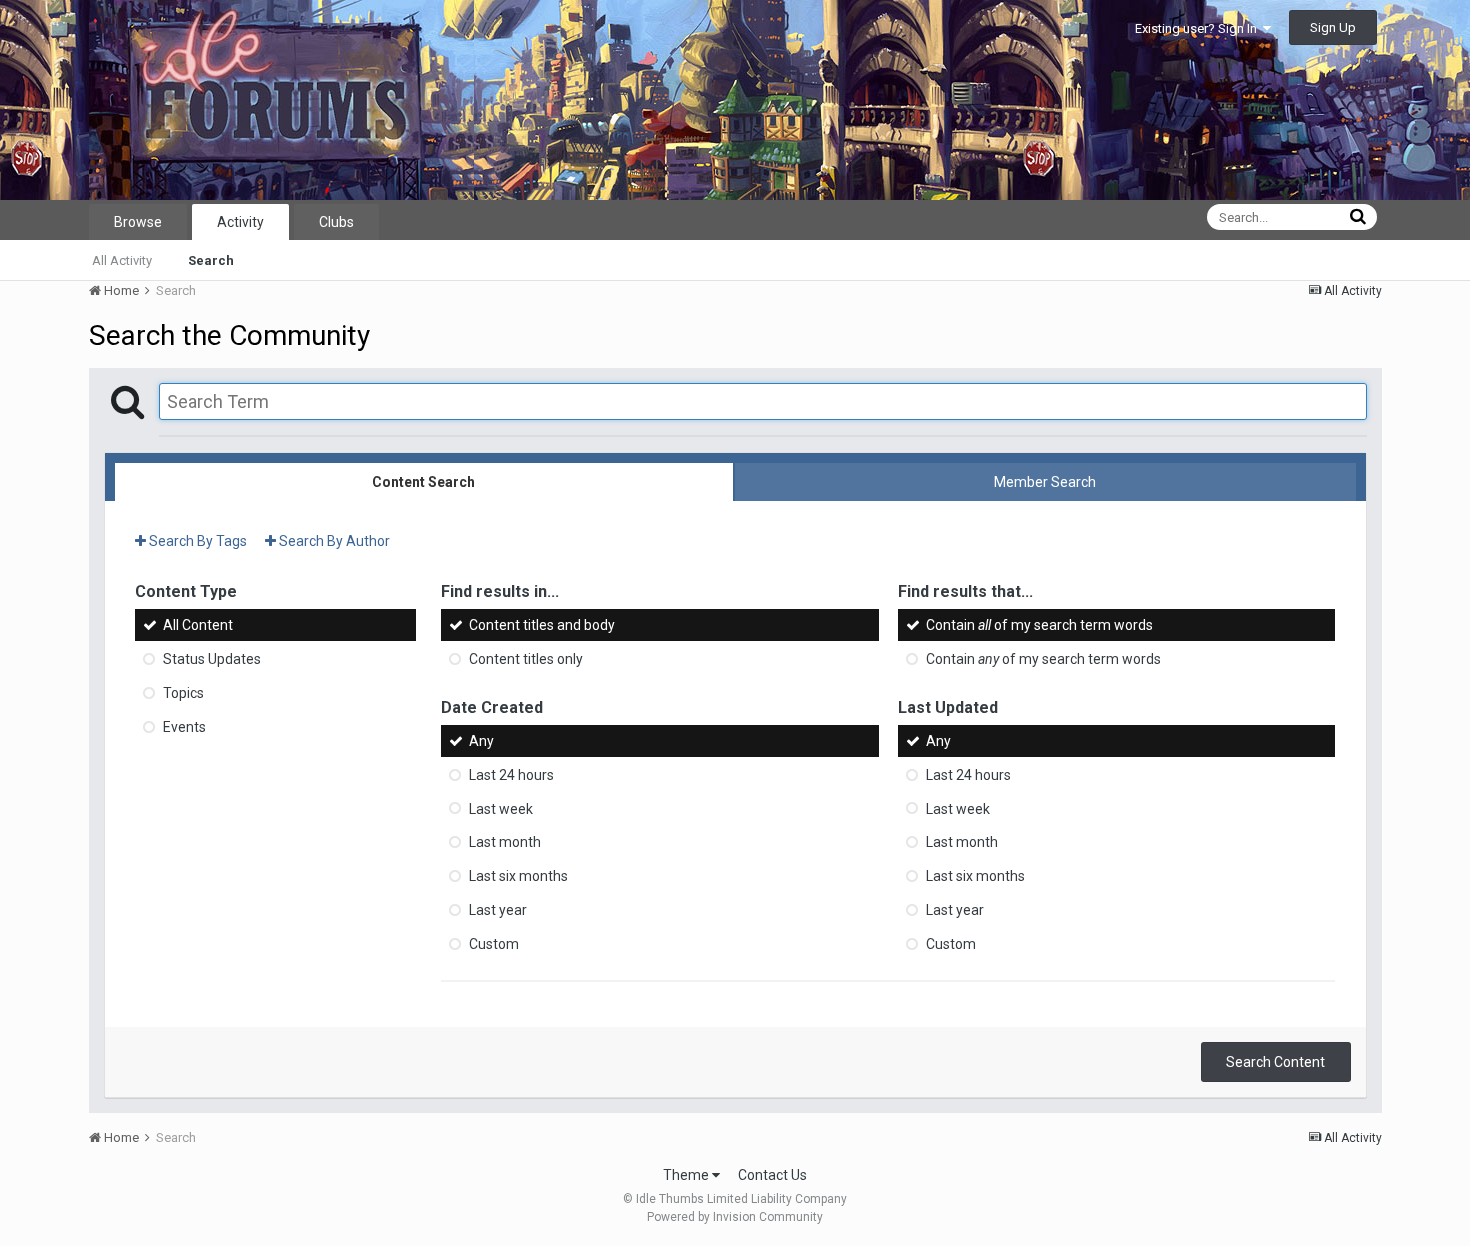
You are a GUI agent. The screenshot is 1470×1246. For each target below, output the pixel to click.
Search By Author (333, 541)
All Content (198, 625)
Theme (687, 1175)
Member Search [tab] (1045, 482)
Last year (498, 910)
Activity (240, 222)
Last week (501, 808)
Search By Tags (196, 541)
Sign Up (1333, 27)
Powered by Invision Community (735, 1217)
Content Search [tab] (423, 482)
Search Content (1275, 1062)
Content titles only (526, 659)
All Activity (122, 260)
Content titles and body (542, 625)
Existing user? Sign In (1199, 28)
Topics (183, 693)
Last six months (518, 876)
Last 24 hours (511, 775)
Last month (505, 842)
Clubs (336, 222)
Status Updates (212, 659)
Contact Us (772, 1175)
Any (481, 741)
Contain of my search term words (1039, 625)
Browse (138, 222)
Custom (494, 944)
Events (184, 727)
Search (211, 260)
